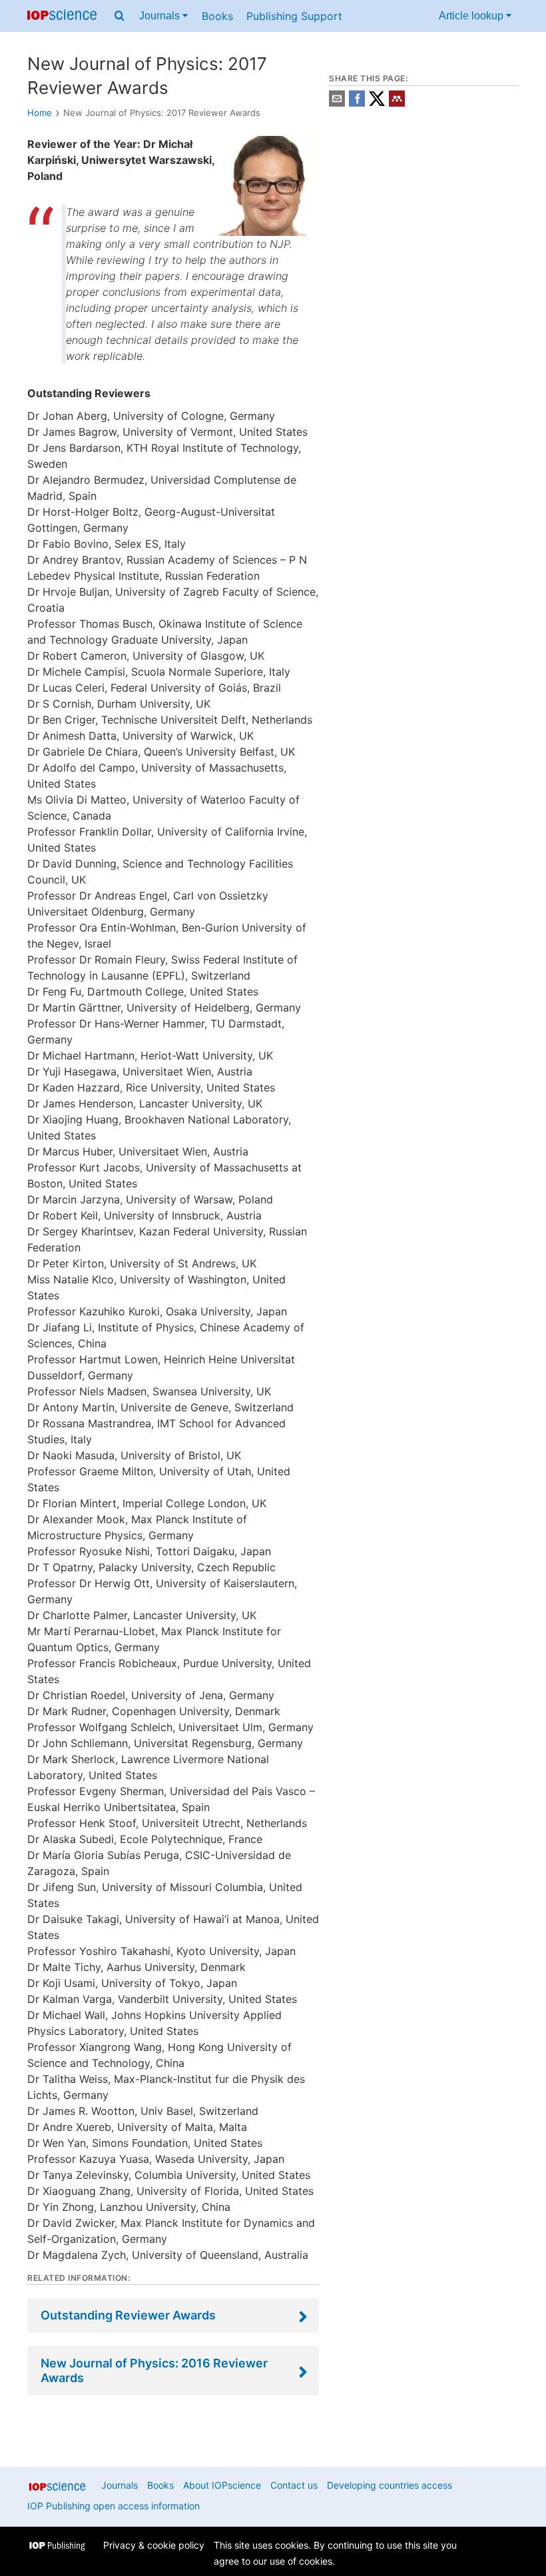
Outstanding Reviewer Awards (128, 2315)
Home (40, 113)
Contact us (294, 2485)
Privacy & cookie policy (154, 2545)
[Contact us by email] (337, 103)
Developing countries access (390, 2485)
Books (217, 16)
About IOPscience (222, 2485)
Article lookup (472, 16)
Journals (161, 16)
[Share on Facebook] (357, 103)
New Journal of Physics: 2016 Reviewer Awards (154, 2370)
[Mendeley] (397, 103)
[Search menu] (120, 16)
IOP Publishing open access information (114, 2506)
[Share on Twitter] (377, 103)
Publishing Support (294, 16)
